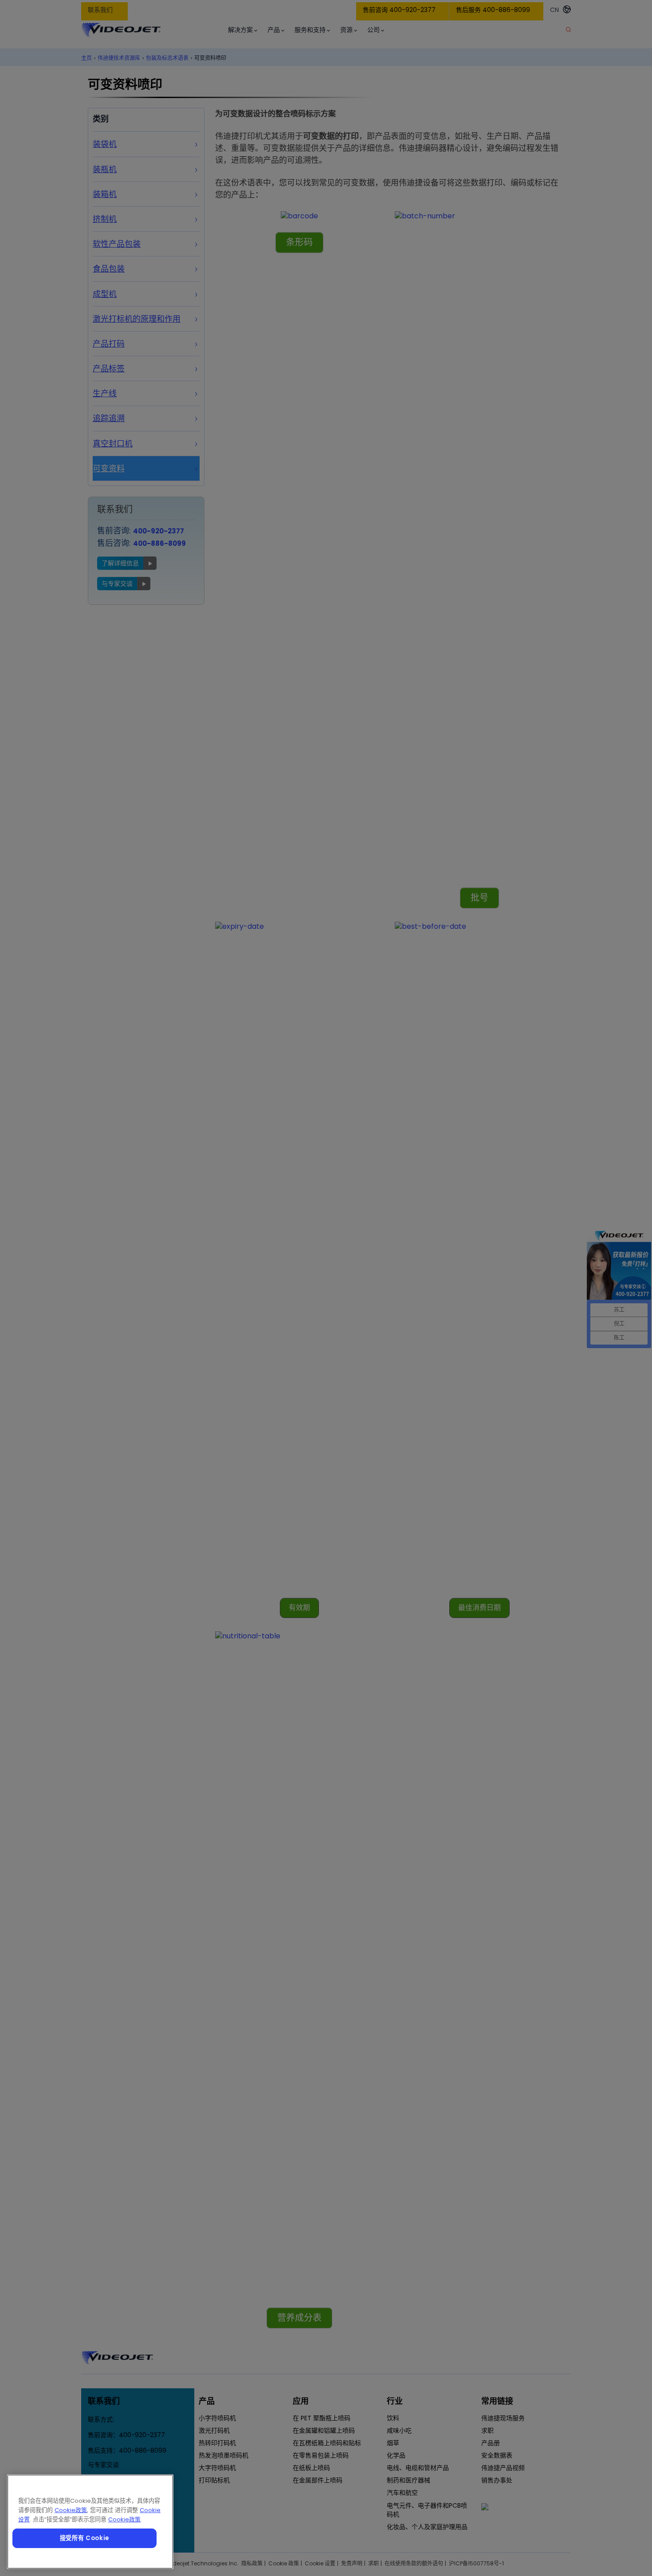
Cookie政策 (71, 2510)
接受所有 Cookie (84, 2538)
